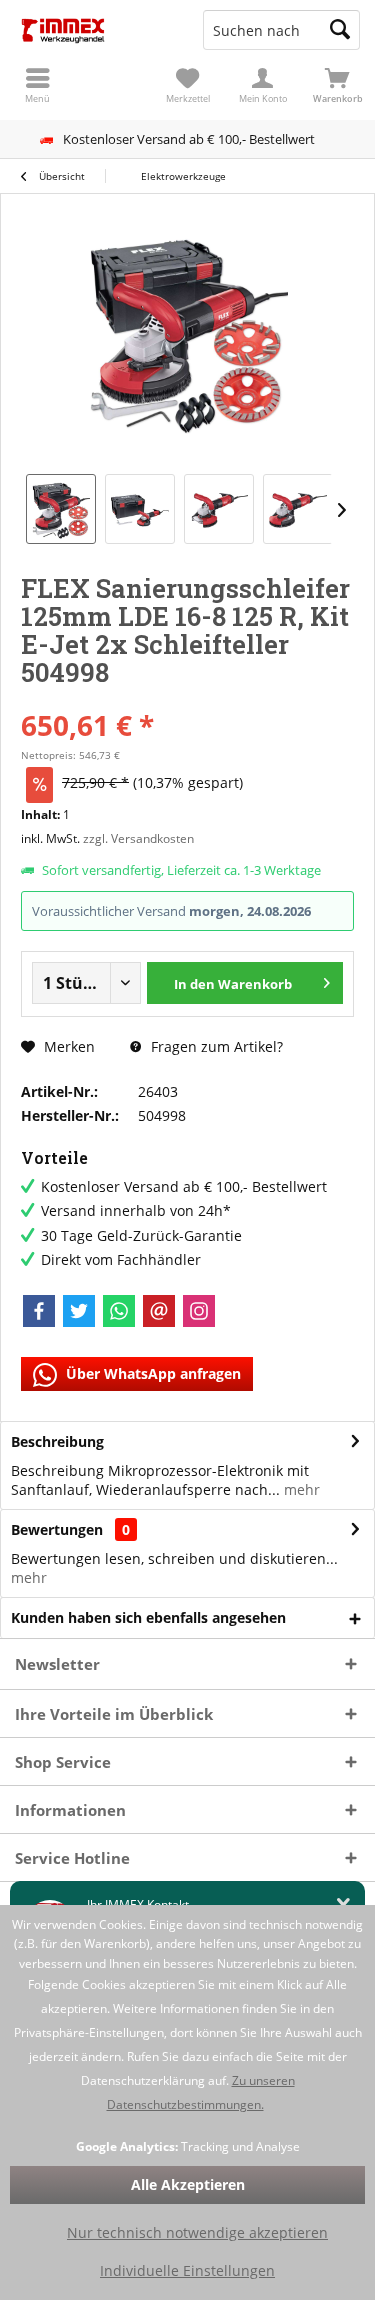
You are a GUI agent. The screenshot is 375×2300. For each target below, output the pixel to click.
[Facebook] (39, 1311)
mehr (300, 1489)
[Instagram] (199, 1311)
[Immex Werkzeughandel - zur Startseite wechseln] (94, 30)
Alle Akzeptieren (188, 2184)
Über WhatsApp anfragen (151, 1373)
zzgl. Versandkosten (138, 838)
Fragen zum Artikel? (215, 1046)
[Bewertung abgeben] (187, 698)
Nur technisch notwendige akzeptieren (197, 2232)
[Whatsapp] (119, 1311)
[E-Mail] (159, 1311)
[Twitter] (79, 1311)
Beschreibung (57, 1441)
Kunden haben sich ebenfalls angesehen (148, 1617)
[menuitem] (337, 85)
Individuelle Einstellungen (187, 2270)
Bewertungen (57, 1529)
